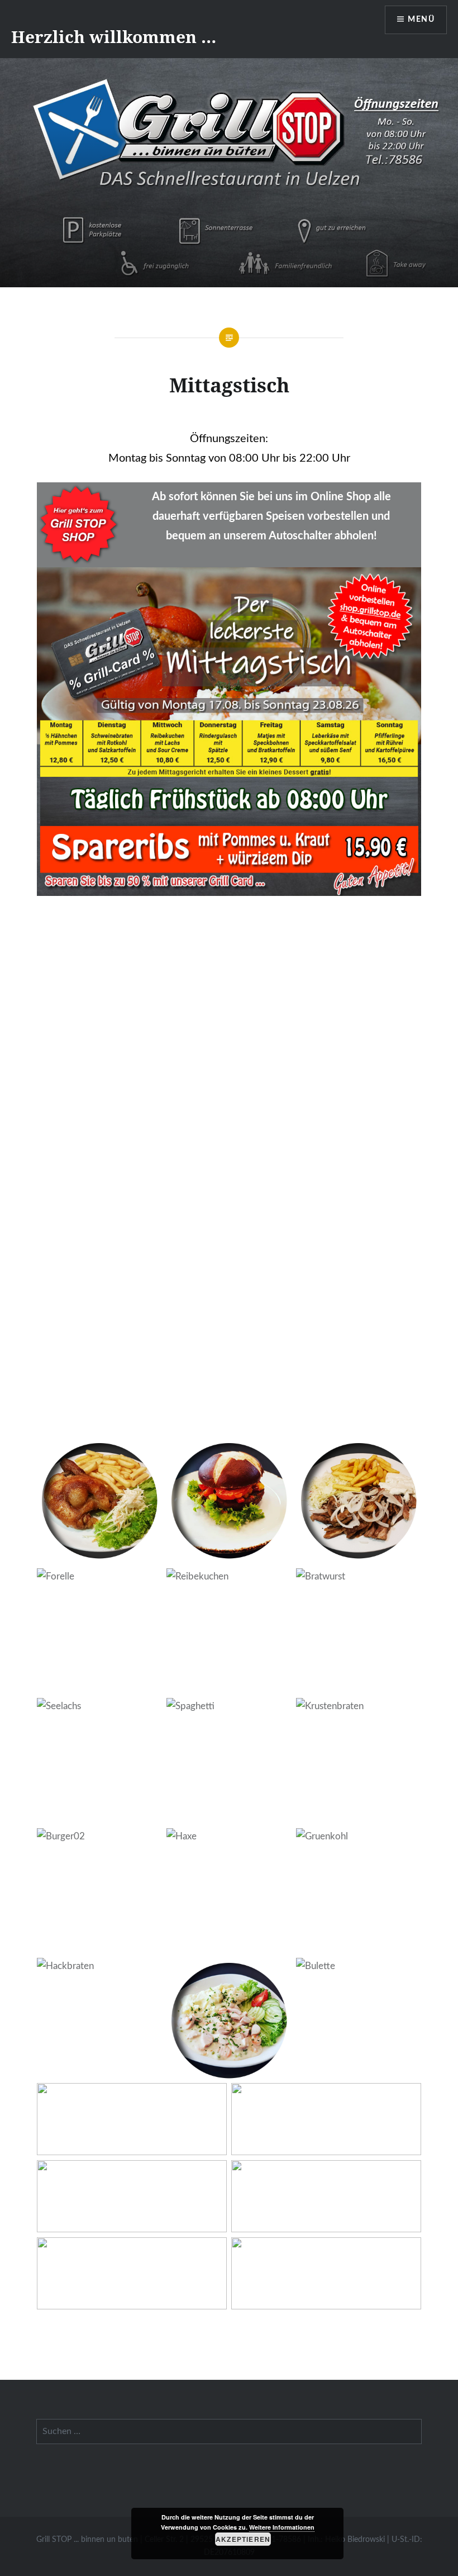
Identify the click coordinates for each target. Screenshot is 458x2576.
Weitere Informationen (282, 2527)
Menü (421, 20)
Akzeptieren (243, 2539)
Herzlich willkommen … (114, 37)
